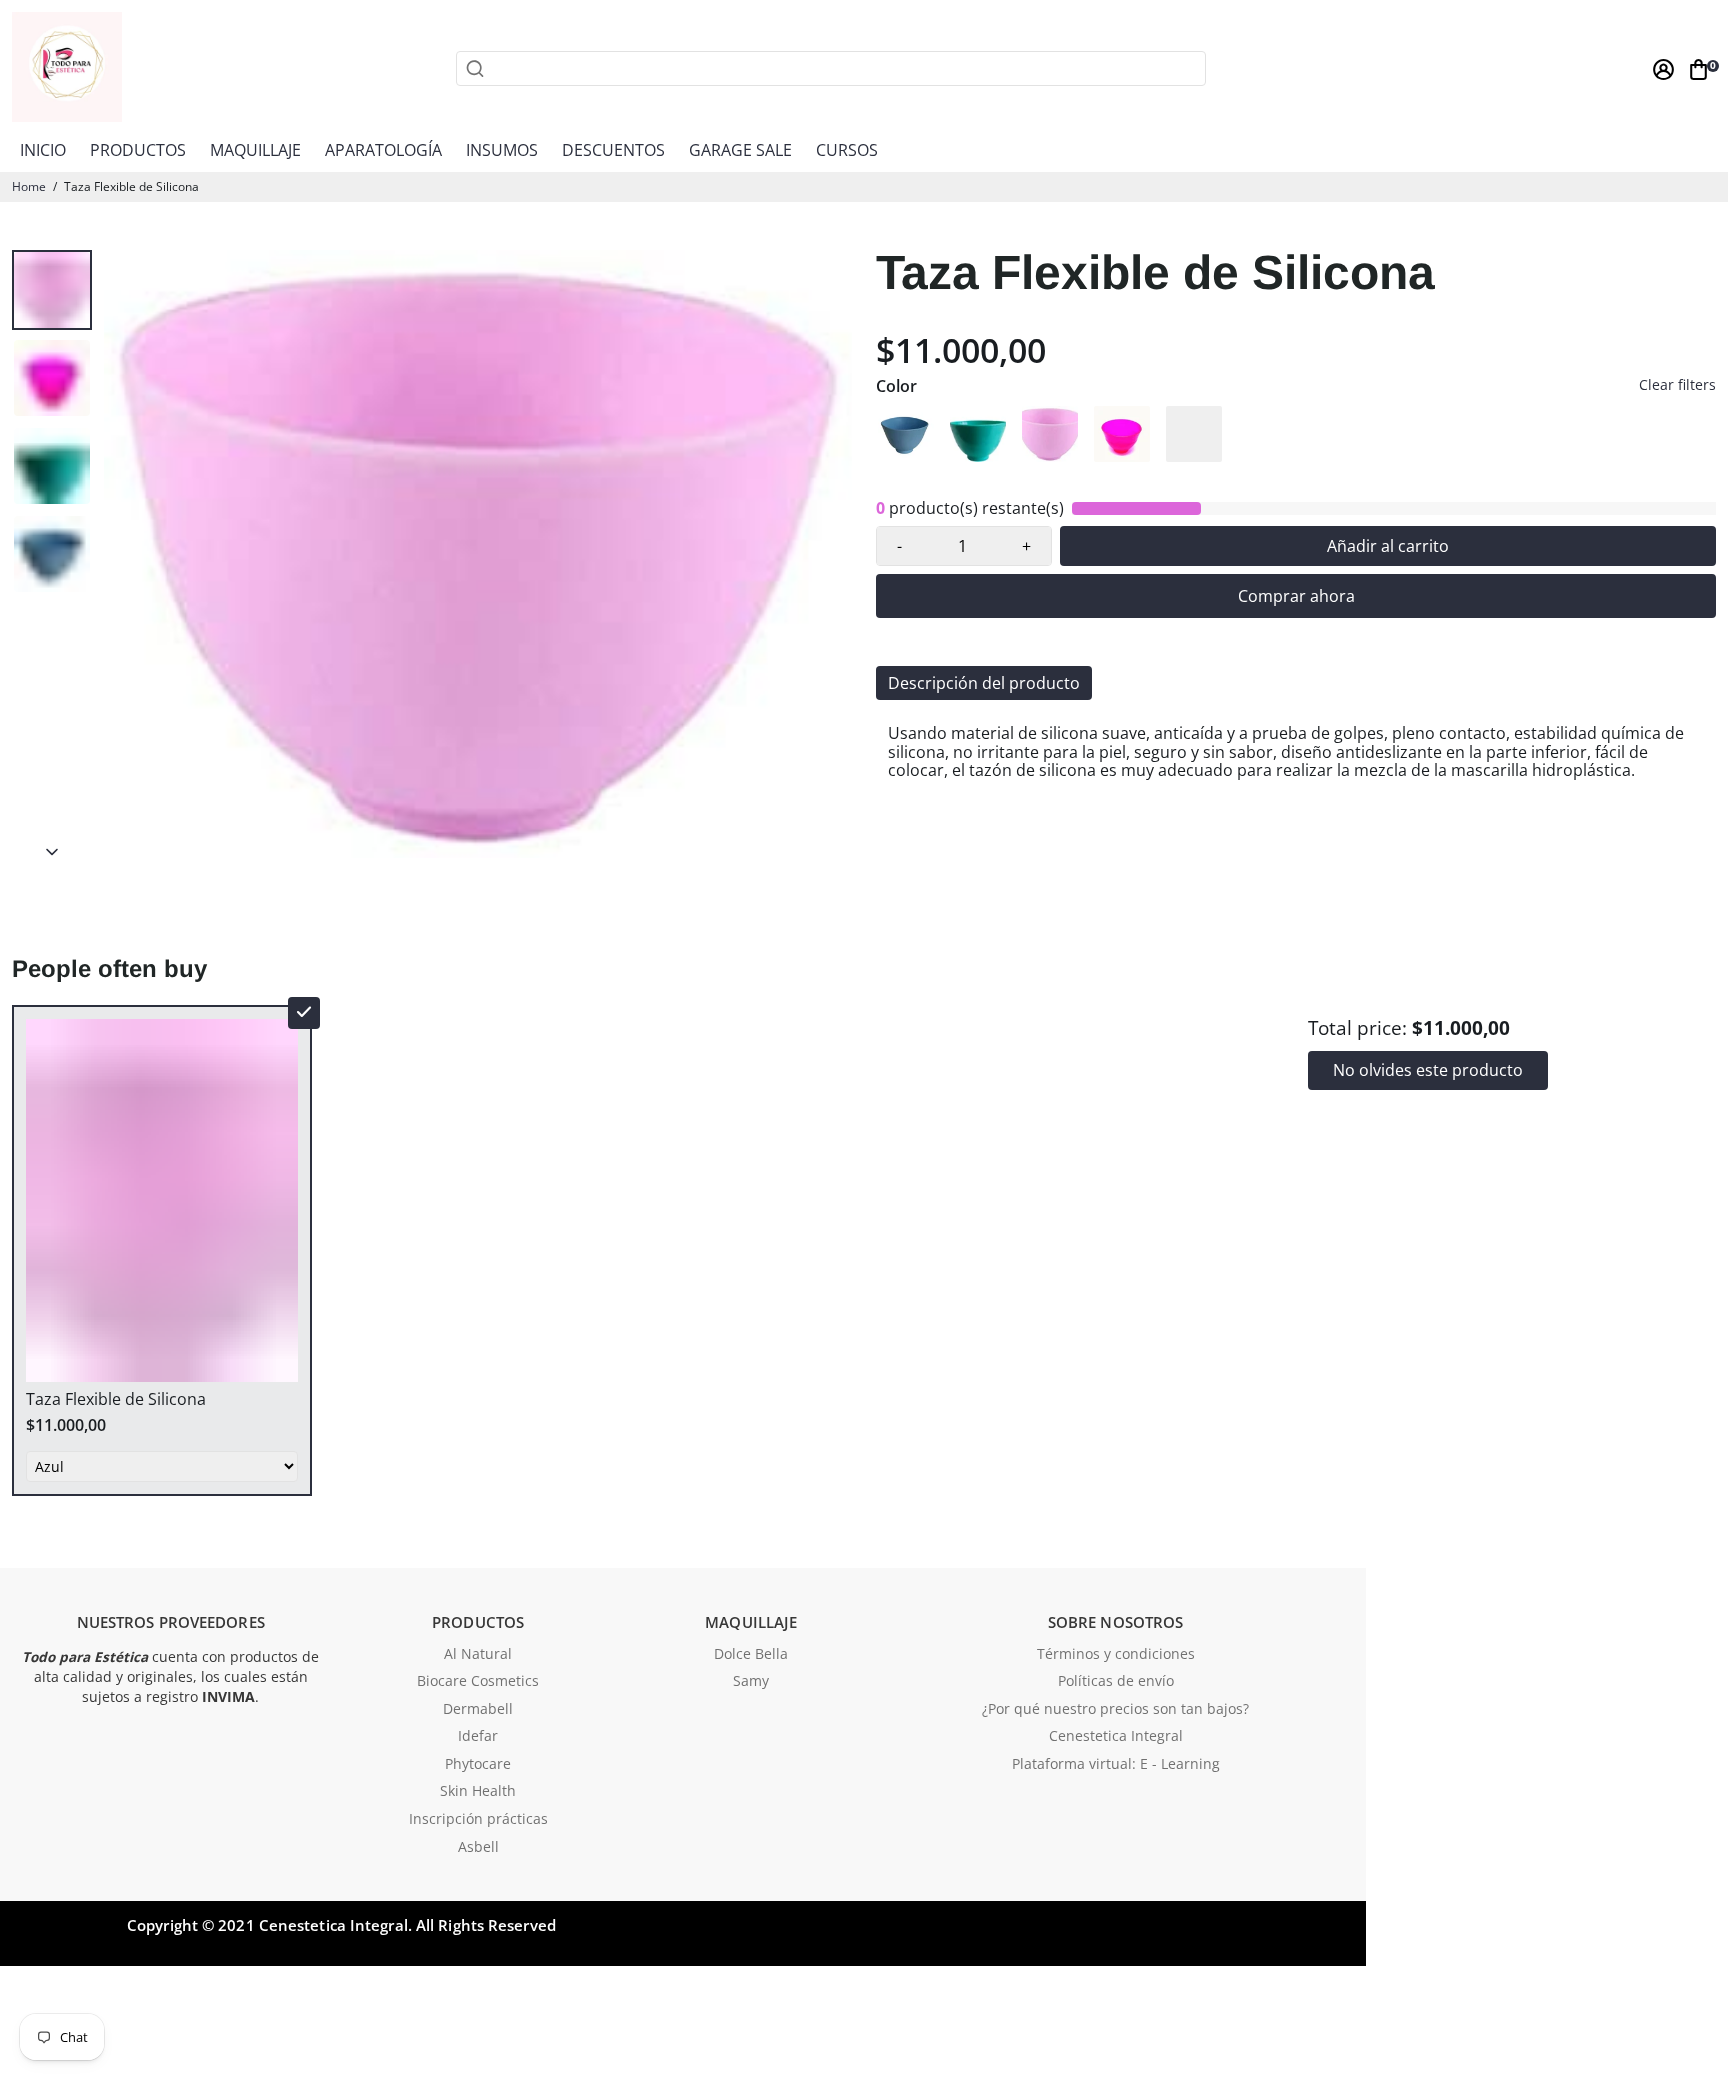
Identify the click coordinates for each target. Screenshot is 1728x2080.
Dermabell (478, 1710)
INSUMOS (502, 150)
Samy (751, 1682)
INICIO (43, 150)
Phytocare (478, 1765)
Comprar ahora (1296, 596)
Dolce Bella (751, 1655)
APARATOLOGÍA (383, 150)
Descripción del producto (984, 683)
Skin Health (478, 1792)
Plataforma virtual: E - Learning (1116, 1765)
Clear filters (1677, 385)
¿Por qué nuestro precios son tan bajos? (1115, 1710)
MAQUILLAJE (255, 150)
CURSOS (847, 150)
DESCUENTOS (613, 150)
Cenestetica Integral (1116, 1737)
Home (29, 186)
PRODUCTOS (138, 150)
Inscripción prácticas (478, 1820)
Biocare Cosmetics (478, 1682)
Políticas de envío (1116, 1682)
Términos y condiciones (1116, 1655)
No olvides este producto (1428, 1070)
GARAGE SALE (740, 150)
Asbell (478, 1848)
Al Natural (478, 1655)
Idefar (478, 1737)
